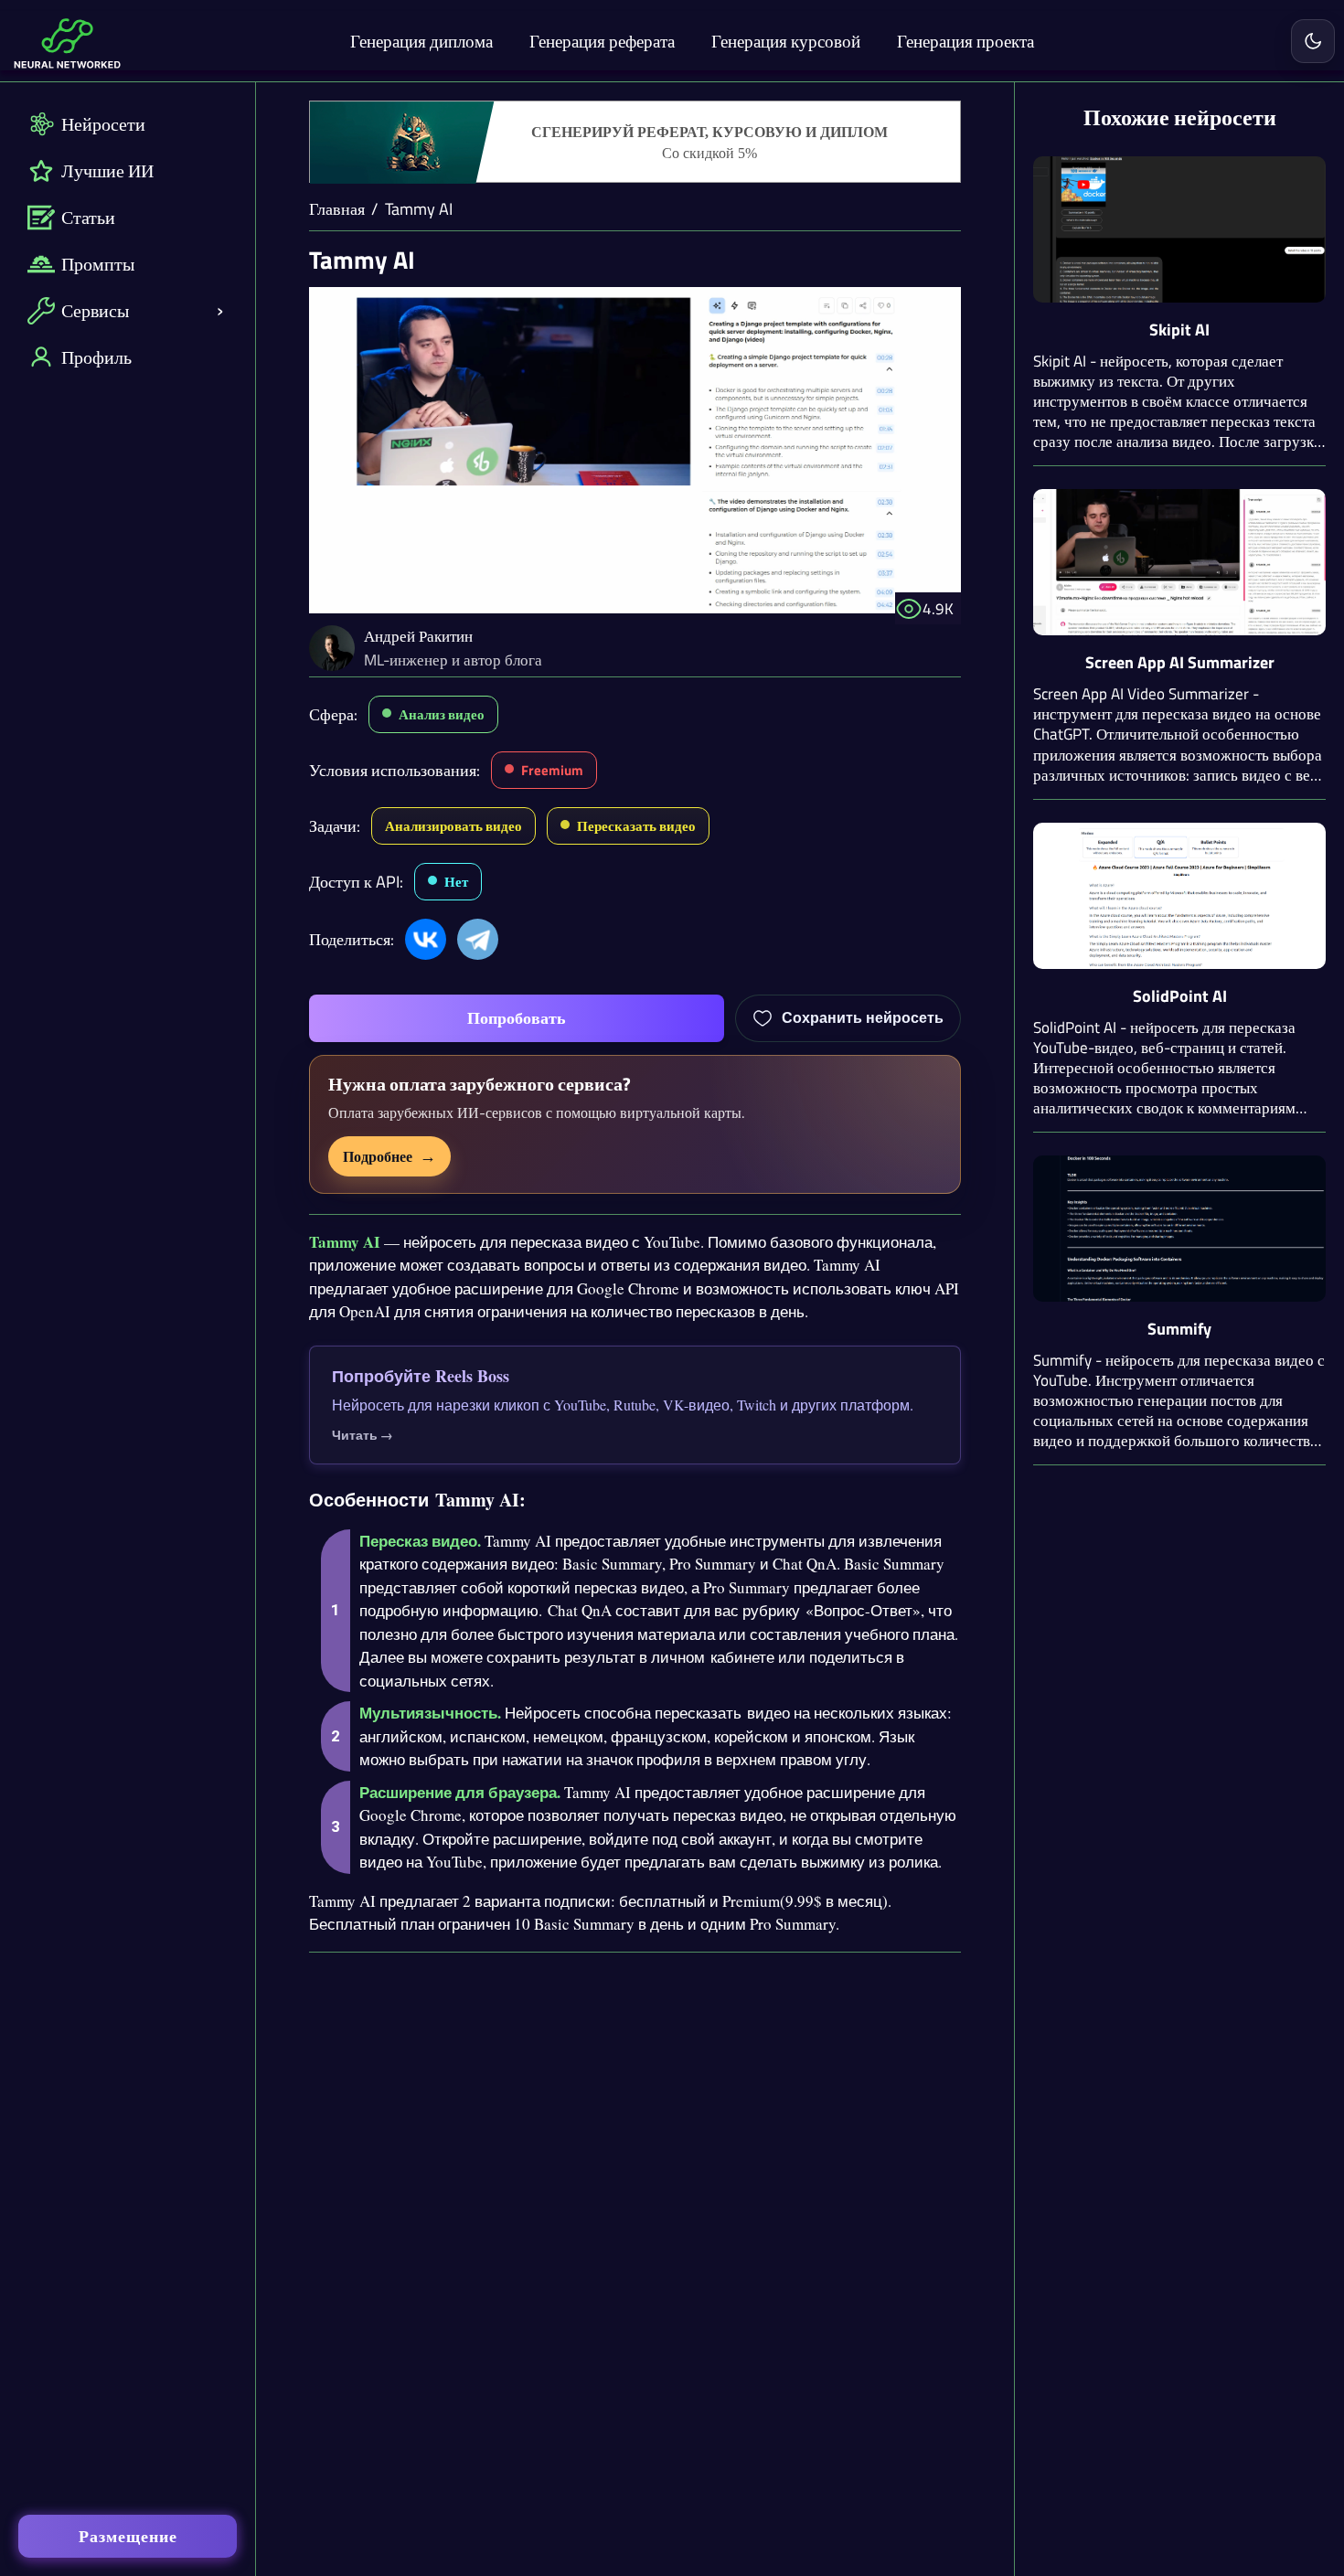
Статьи (88, 217)
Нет (456, 882)
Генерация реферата (602, 41)
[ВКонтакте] (426, 939)
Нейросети (103, 124)
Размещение (128, 2536)
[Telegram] (478, 939)
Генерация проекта (965, 41)
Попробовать (517, 1018)
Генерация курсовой (786, 41)
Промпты (98, 264)
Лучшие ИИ (107, 170)
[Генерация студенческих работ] (635, 143)
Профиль (96, 357)
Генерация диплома (421, 41)
